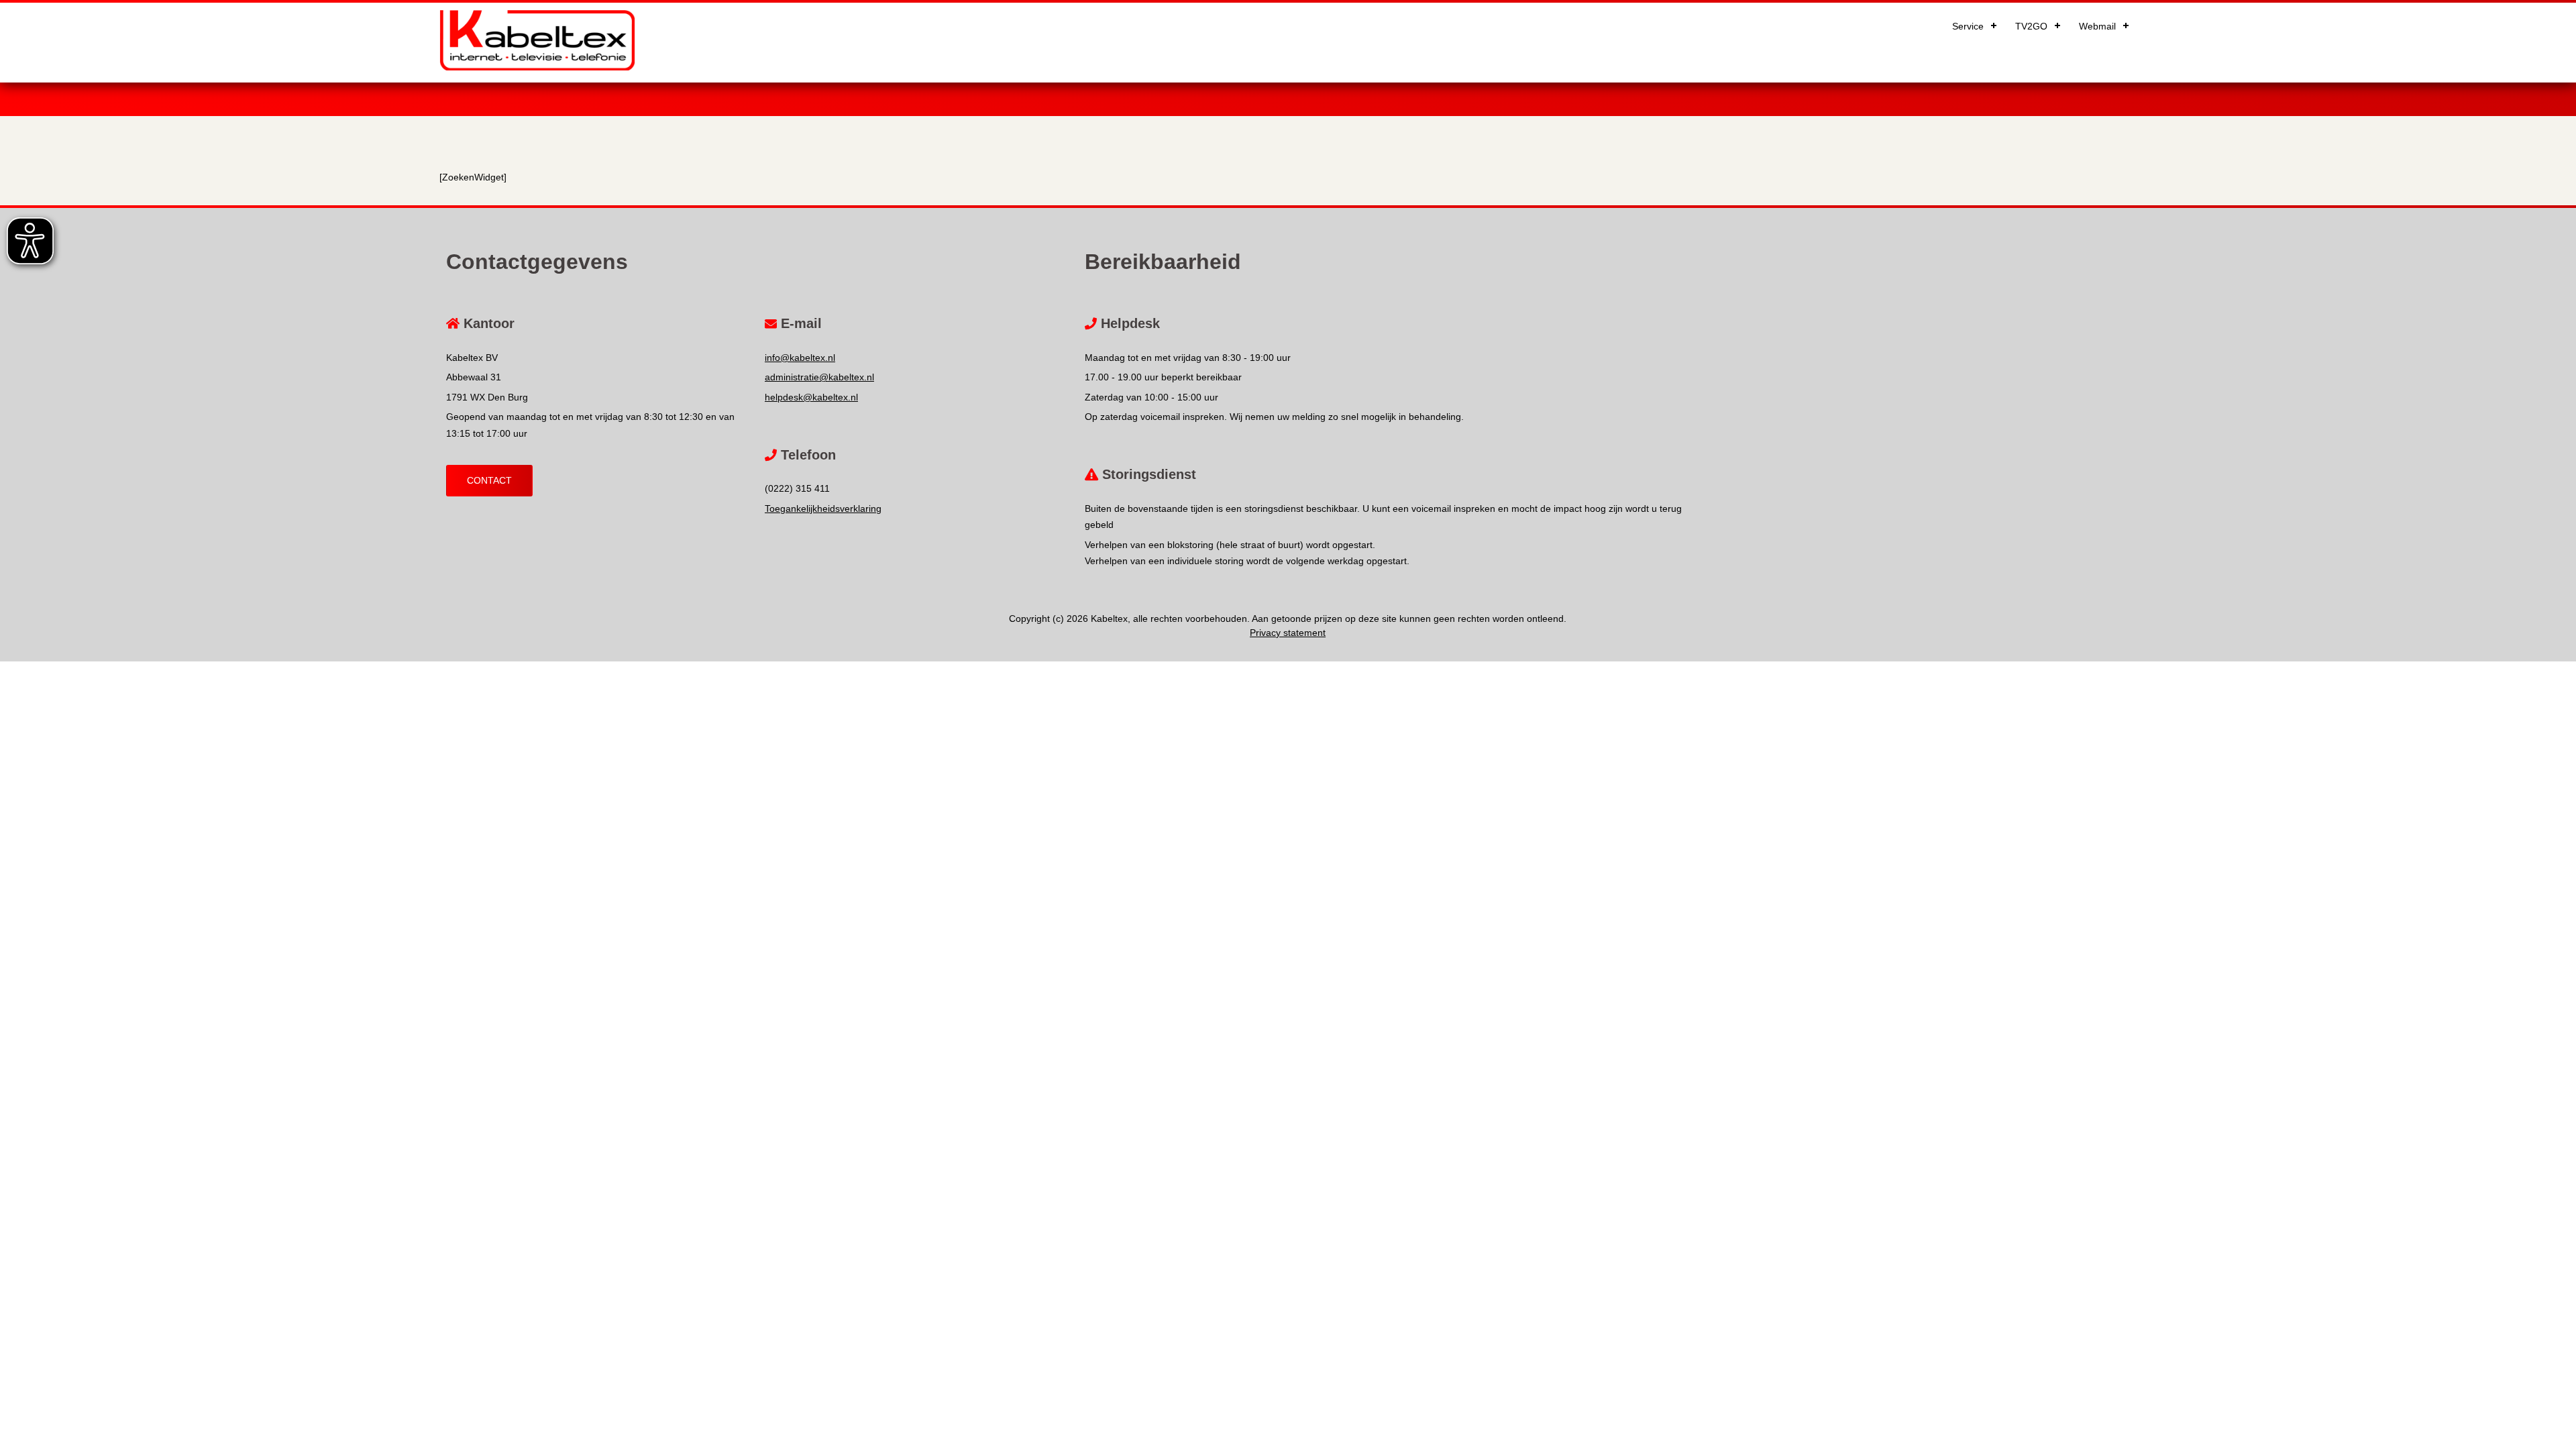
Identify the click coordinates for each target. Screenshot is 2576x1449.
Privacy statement (1288, 633)
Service (1968, 26)
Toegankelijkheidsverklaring (823, 508)
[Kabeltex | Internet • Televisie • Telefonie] (537, 67)
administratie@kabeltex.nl (819, 377)
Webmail (2097, 26)
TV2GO (2031, 26)
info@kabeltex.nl (800, 358)
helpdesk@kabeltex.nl (811, 397)
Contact (489, 480)
